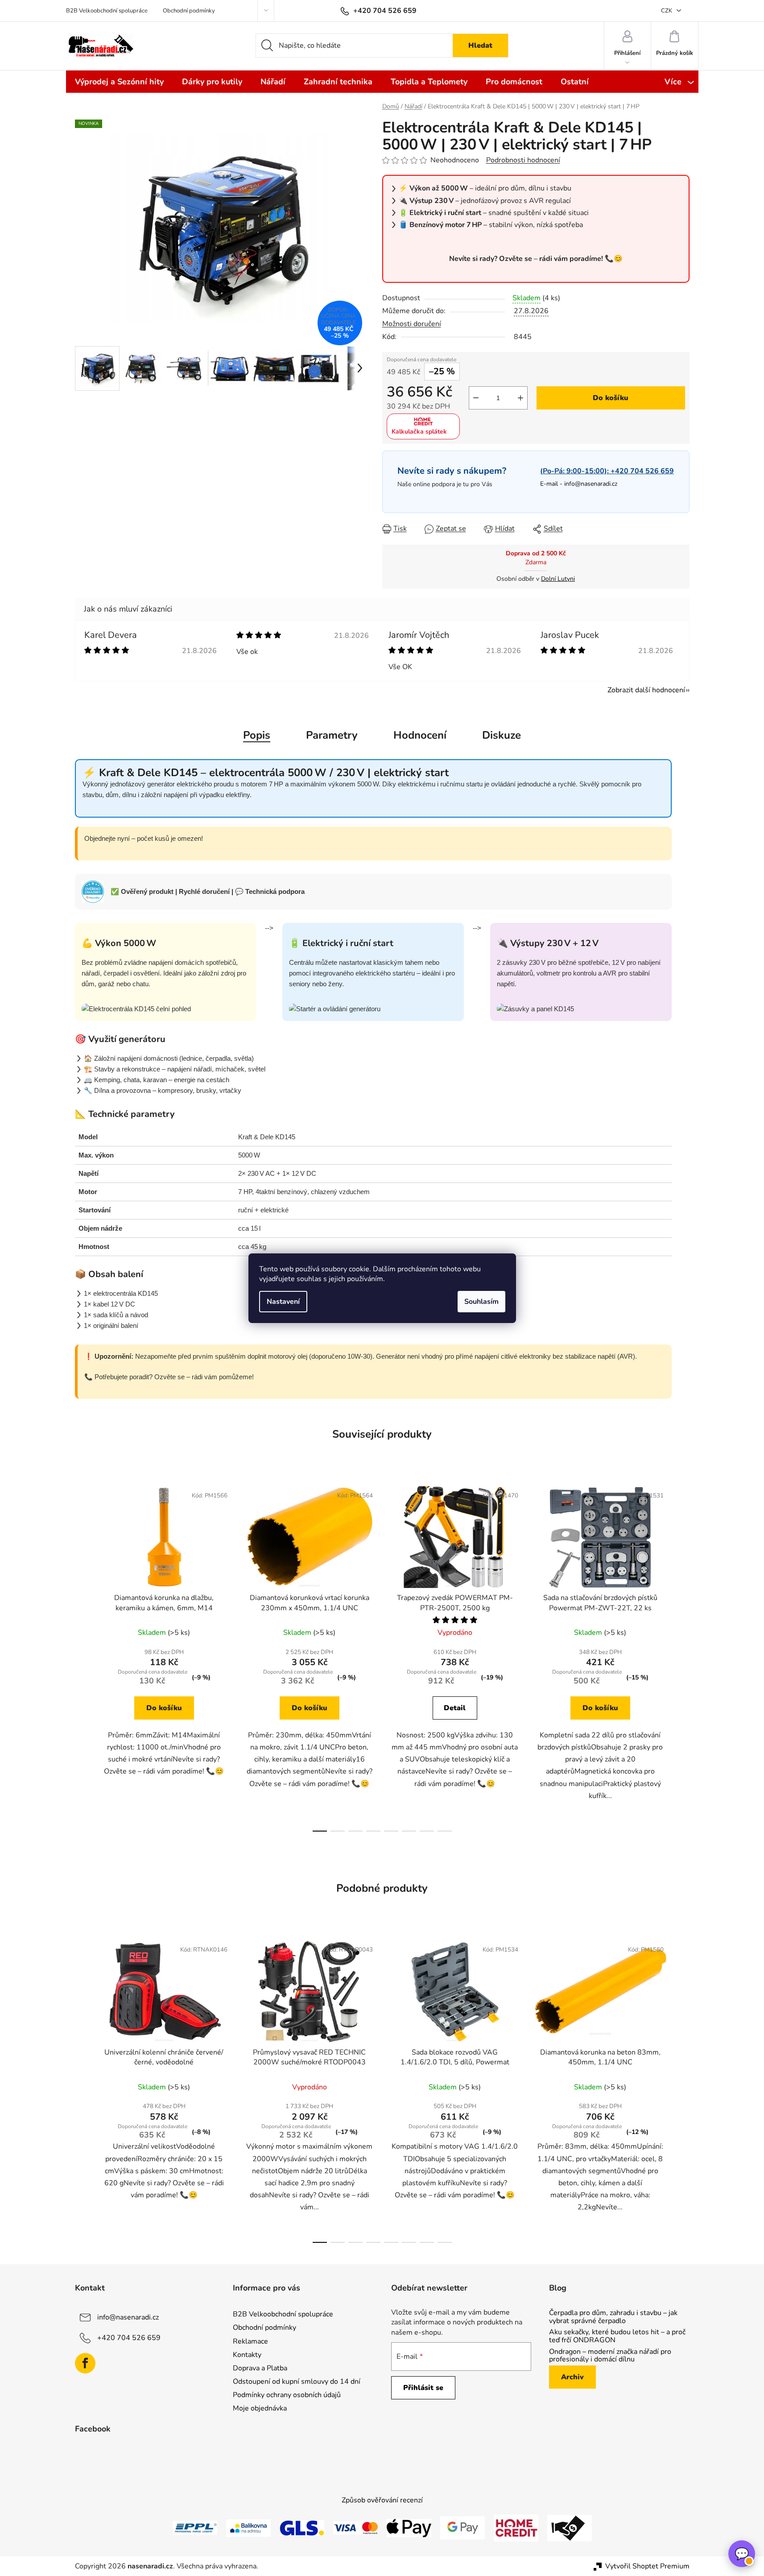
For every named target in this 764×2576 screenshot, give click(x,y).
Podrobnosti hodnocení (523, 160)
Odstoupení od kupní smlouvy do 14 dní (297, 2382)
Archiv (572, 2377)
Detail (455, 1708)
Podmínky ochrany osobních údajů (287, 2395)
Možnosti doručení (412, 324)
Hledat (480, 45)
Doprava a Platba (260, 2368)
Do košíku (611, 398)
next (682, 1656)
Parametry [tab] (332, 735)
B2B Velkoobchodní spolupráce (107, 11)
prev (82, 1656)
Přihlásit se (423, 2388)
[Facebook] (85, 2363)
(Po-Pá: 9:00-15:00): (607, 471)
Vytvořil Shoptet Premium (647, 2566)
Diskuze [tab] (502, 735)
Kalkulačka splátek (419, 432)
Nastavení (283, 1302)
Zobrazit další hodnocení (646, 690)
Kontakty (247, 2355)
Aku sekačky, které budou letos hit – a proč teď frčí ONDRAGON (617, 2336)
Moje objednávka (260, 2408)
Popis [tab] (257, 735)
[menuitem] (119, 82)
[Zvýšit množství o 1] (520, 398)
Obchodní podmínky (189, 11)
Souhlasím (481, 1302)
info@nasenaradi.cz (591, 484)
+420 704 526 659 (129, 2338)
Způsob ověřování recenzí (382, 2500)
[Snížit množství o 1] (476, 398)
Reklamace (250, 2341)
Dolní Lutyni (558, 579)
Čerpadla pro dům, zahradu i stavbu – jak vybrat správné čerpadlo (613, 2317)
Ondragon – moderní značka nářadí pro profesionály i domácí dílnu (610, 2356)
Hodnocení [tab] (420, 735)
